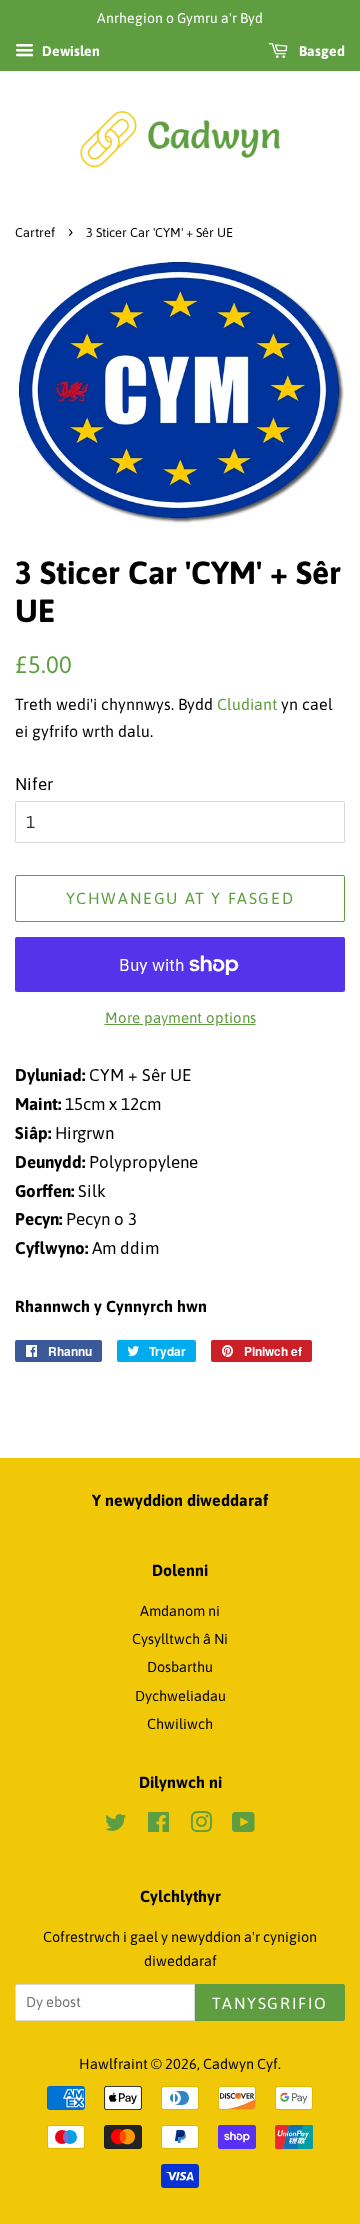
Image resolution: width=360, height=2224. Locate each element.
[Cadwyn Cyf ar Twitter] (116, 1826)
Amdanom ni (180, 1611)
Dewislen (69, 51)
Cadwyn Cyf (240, 2064)
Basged (320, 51)
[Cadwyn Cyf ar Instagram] (201, 1826)
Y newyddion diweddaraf (180, 1500)
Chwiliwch (180, 1724)
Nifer (34, 784)
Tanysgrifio (270, 2003)
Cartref (35, 232)
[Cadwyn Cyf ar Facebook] (158, 1826)
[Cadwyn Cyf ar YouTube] (243, 1826)
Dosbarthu (180, 1667)
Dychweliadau (180, 1696)
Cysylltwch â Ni (180, 1639)
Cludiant (247, 704)
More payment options (180, 1017)
